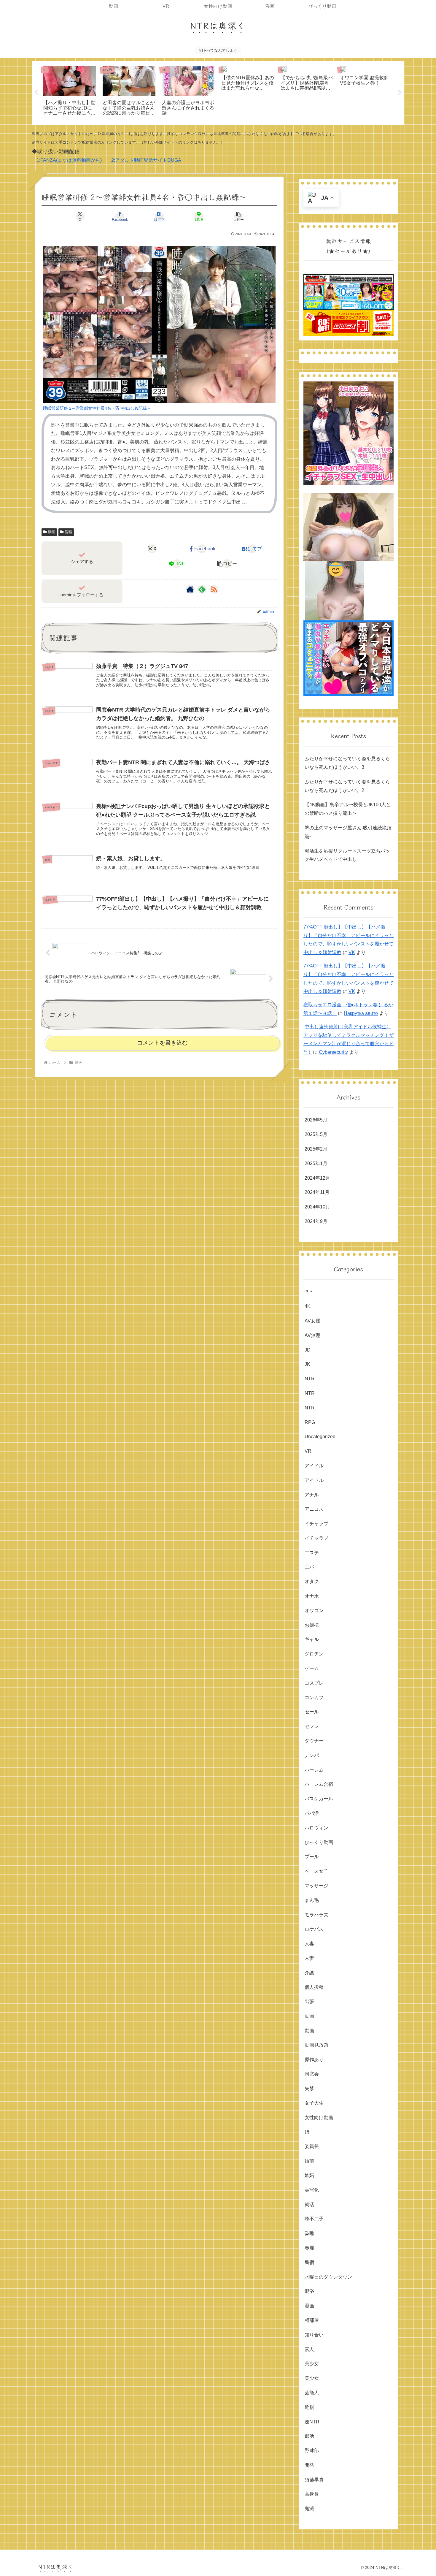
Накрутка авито (361, 1013)
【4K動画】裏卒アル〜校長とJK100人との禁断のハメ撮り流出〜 (348, 809)
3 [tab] (227, 129)
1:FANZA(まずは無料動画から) (69, 160)
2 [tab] (218, 129)
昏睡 (69, 532)
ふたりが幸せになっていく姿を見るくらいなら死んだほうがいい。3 (347, 763)
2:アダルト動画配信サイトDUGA (146, 160)
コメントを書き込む (162, 1043)
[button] (238, 216)
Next (400, 93)
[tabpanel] (70, 92)
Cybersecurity (333, 1052)
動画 (52, 532)
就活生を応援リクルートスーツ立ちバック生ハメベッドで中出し (347, 855)
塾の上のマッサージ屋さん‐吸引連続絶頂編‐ (348, 832)
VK (352, 952)
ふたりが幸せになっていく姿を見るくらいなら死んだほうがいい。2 (347, 786)
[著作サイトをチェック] (190, 589)
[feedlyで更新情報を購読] (202, 589)
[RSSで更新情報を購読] (214, 589)
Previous (36, 93)
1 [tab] (209, 129)
